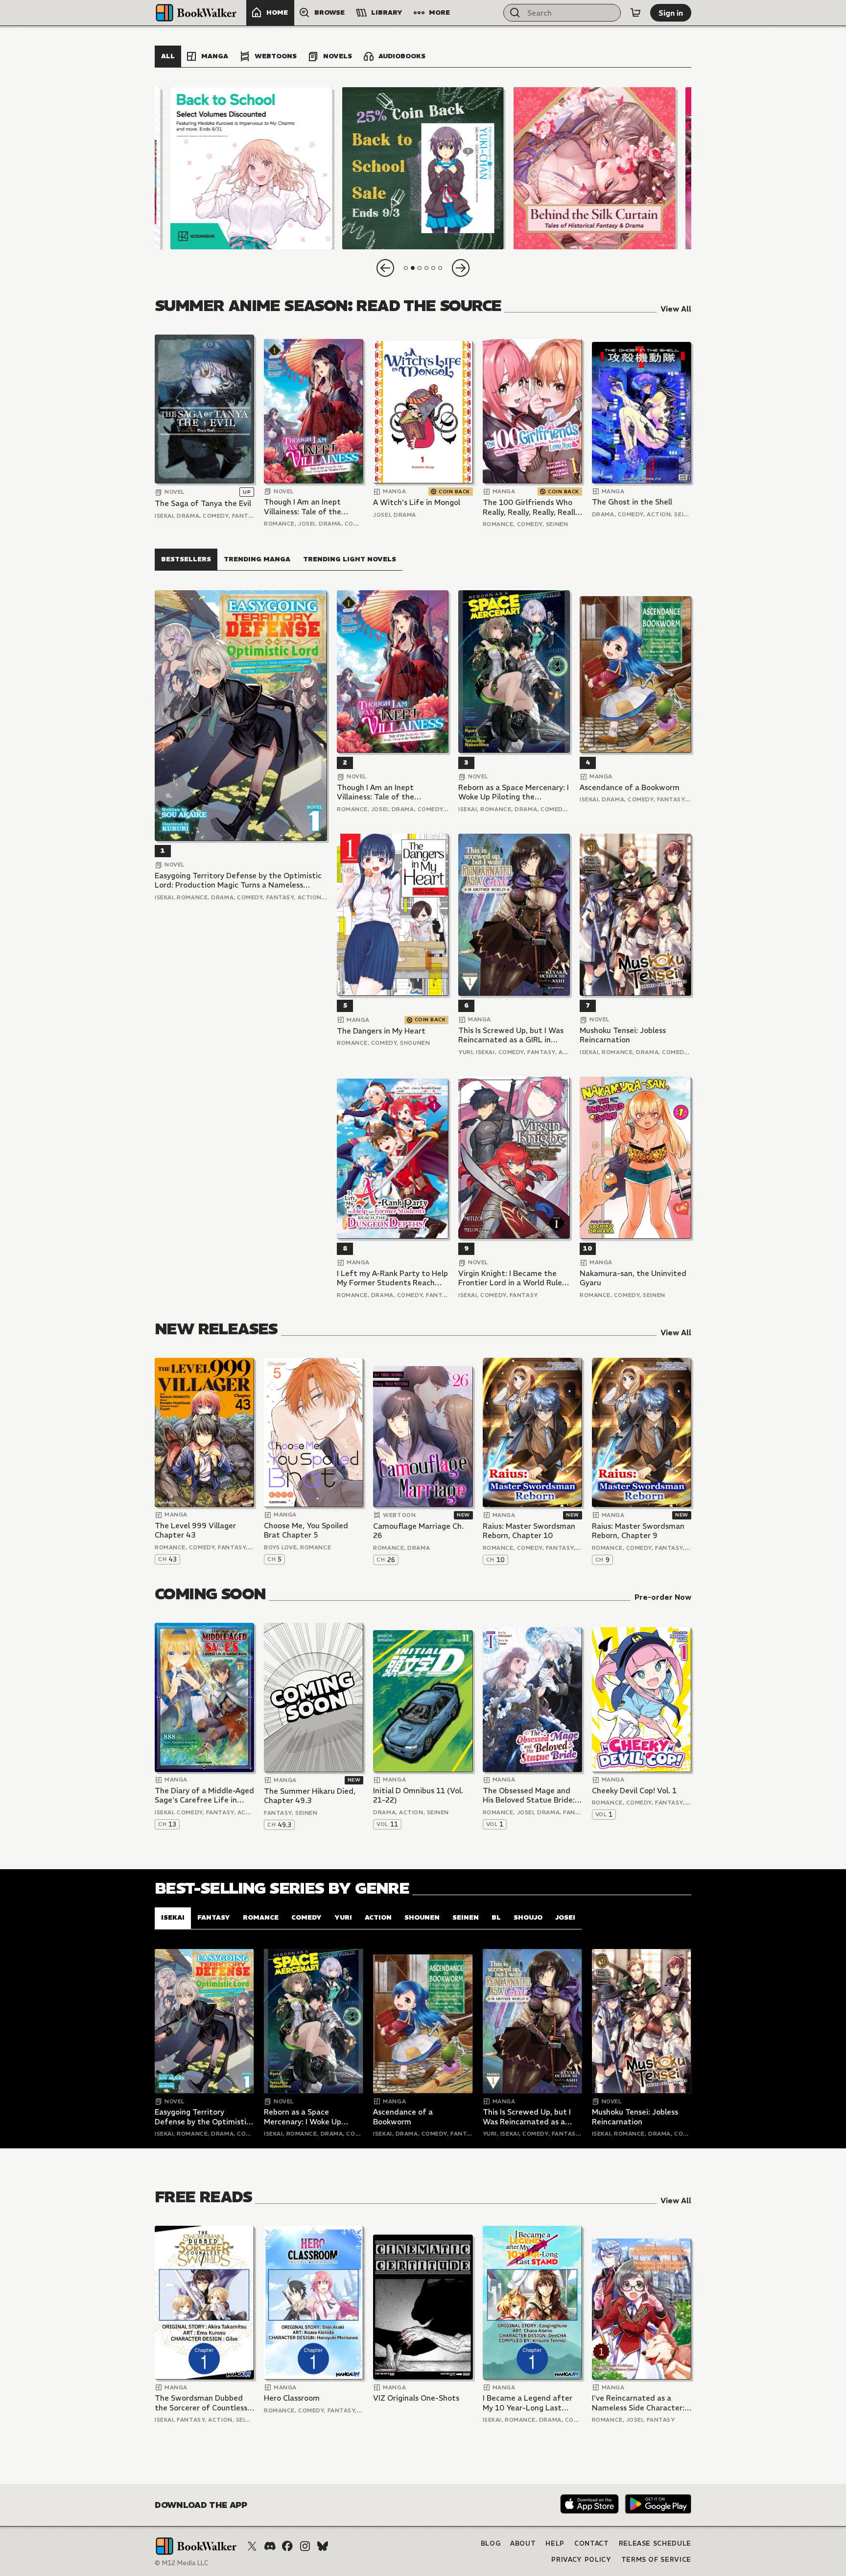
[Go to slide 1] (406, 268)
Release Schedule (655, 2543)
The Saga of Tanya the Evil (203, 503)
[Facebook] (287, 2546)
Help (555, 2543)
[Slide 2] (423, 168)
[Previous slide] (385, 268)
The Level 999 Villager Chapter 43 (195, 1530)
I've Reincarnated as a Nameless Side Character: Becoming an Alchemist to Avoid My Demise (639, 2403)
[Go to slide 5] (433, 268)
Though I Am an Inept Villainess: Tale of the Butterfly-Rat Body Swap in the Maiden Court (310, 507)
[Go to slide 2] (413, 268)
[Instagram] (305, 2546)
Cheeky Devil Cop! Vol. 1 (634, 1791)
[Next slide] (461, 268)
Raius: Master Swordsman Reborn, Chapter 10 (529, 1531)
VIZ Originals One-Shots (416, 2398)
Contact (592, 2543)
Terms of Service (656, 2560)
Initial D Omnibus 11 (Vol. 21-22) (418, 1795)
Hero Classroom (292, 2398)
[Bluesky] (323, 2546)
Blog (491, 2543)
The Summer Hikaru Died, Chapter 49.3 (310, 1796)
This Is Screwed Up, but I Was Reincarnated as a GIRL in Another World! (511, 1035)
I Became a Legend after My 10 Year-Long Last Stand (528, 2403)
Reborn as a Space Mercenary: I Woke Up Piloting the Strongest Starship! (514, 792)
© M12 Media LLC (182, 2563)
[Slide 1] (251, 168)
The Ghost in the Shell (632, 502)
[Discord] (270, 2546)
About (523, 2543)
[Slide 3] (595, 168)
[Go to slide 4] (426, 268)
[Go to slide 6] (440, 268)
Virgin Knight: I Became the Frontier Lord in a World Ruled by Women (513, 1278)
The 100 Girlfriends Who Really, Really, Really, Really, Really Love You (532, 507)
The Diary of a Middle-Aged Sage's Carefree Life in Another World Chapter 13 (204, 1795)
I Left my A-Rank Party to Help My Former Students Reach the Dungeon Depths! (392, 1278)
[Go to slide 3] (420, 268)
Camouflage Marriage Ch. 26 (418, 1531)
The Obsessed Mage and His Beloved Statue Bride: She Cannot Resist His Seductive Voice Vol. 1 (529, 1795)
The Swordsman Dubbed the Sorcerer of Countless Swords (201, 2403)
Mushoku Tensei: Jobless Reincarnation (623, 1035)
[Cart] (635, 13)
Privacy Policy (581, 2560)
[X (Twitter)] (252, 2546)
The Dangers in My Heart (381, 1031)
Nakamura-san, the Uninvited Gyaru (633, 1278)
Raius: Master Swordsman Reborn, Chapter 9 (638, 1531)
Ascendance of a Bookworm (630, 787)
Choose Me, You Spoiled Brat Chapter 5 (306, 1530)
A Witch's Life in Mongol (417, 502)
